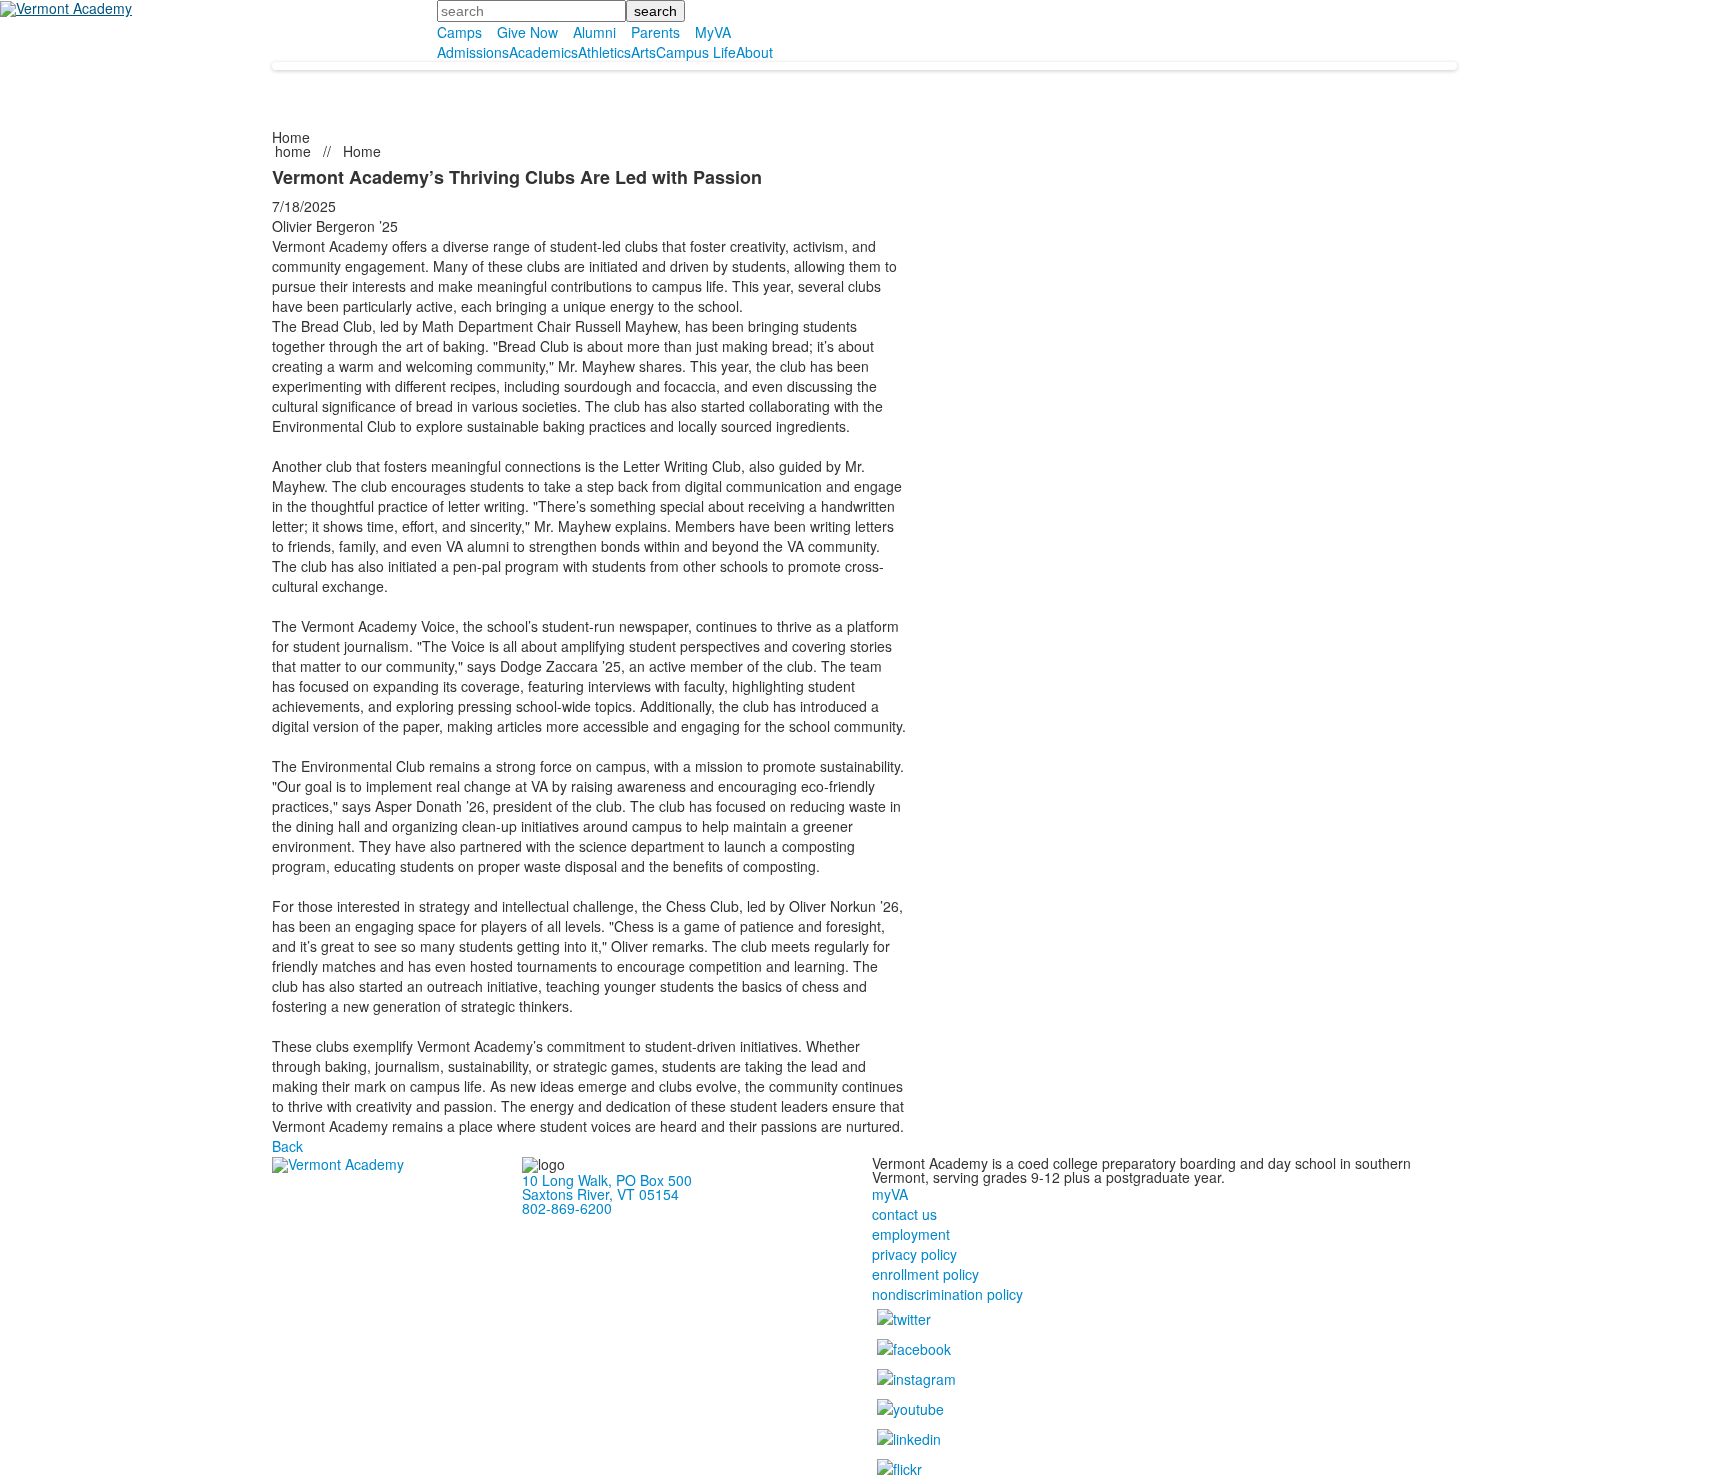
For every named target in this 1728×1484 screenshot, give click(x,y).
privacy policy (914, 1254)
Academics (543, 52)
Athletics (604, 52)
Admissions (473, 52)
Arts (643, 52)
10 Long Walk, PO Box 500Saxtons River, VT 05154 (607, 1187)
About (754, 52)
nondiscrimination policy (947, 1294)
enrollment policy (925, 1274)
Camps (459, 32)
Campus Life (696, 52)
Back (287, 1146)
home (295, 151)
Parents (655, 32)
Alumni (594, 32)
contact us (904, 1214)
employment (911, 1234)
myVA (890, 1194)
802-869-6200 (567, 1208)
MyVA (713, 32)
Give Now (527, 32)
